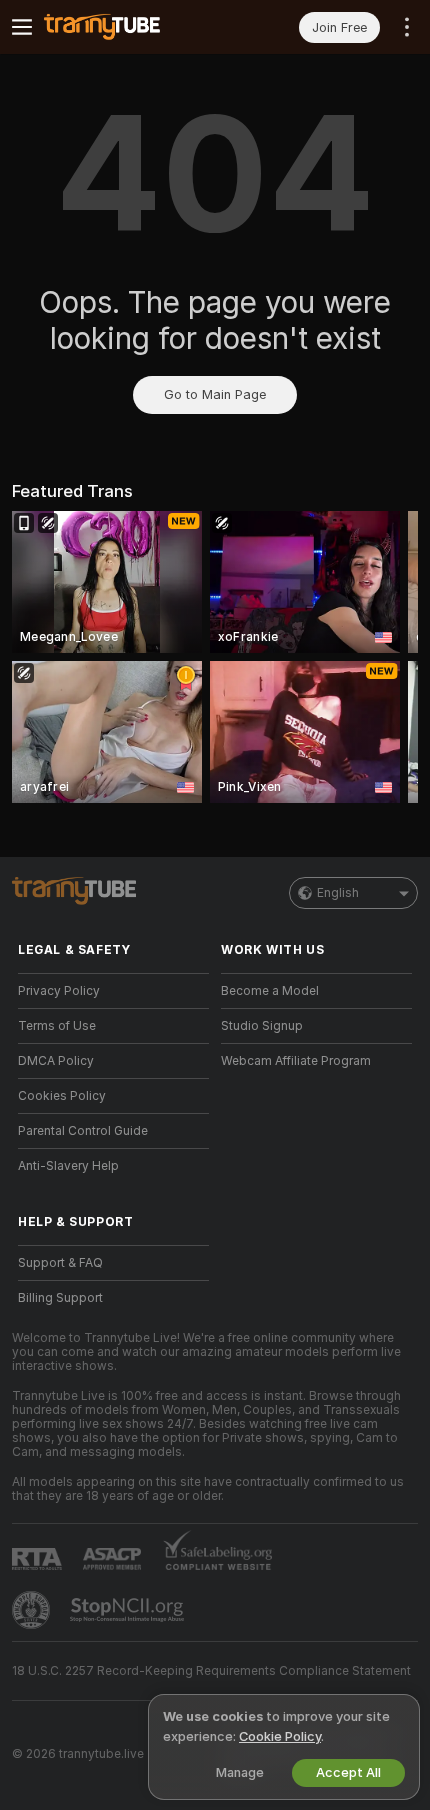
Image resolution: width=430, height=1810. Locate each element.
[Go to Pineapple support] (33, 1610)
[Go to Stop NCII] (129, 1610)
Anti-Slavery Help (68, 1166)
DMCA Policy (56, 1061)
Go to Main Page (215, 394)
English (338, 893)
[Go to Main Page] (129, 27)
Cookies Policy (62, 1096)
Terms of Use (57, 1026)
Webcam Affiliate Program (296, 1061)
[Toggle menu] (22, 27)
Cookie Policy (280, 1736)
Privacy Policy (59, 991)
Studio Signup (262, 1026)
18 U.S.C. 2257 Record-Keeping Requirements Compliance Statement (211, 1671)
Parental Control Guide (83, 1131)
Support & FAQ (60, 1263)
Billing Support (60, 1298)
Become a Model (270, 991)
